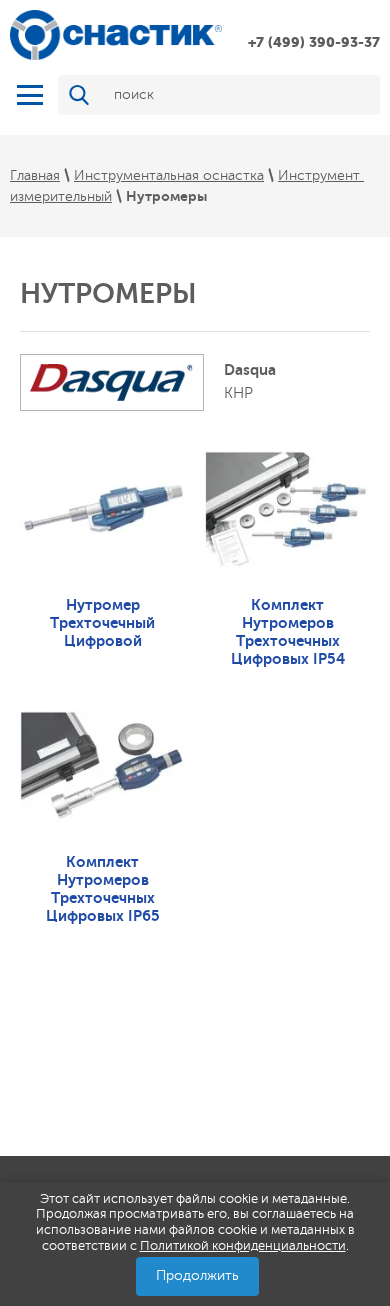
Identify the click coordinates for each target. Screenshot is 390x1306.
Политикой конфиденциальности (243, 1246)
